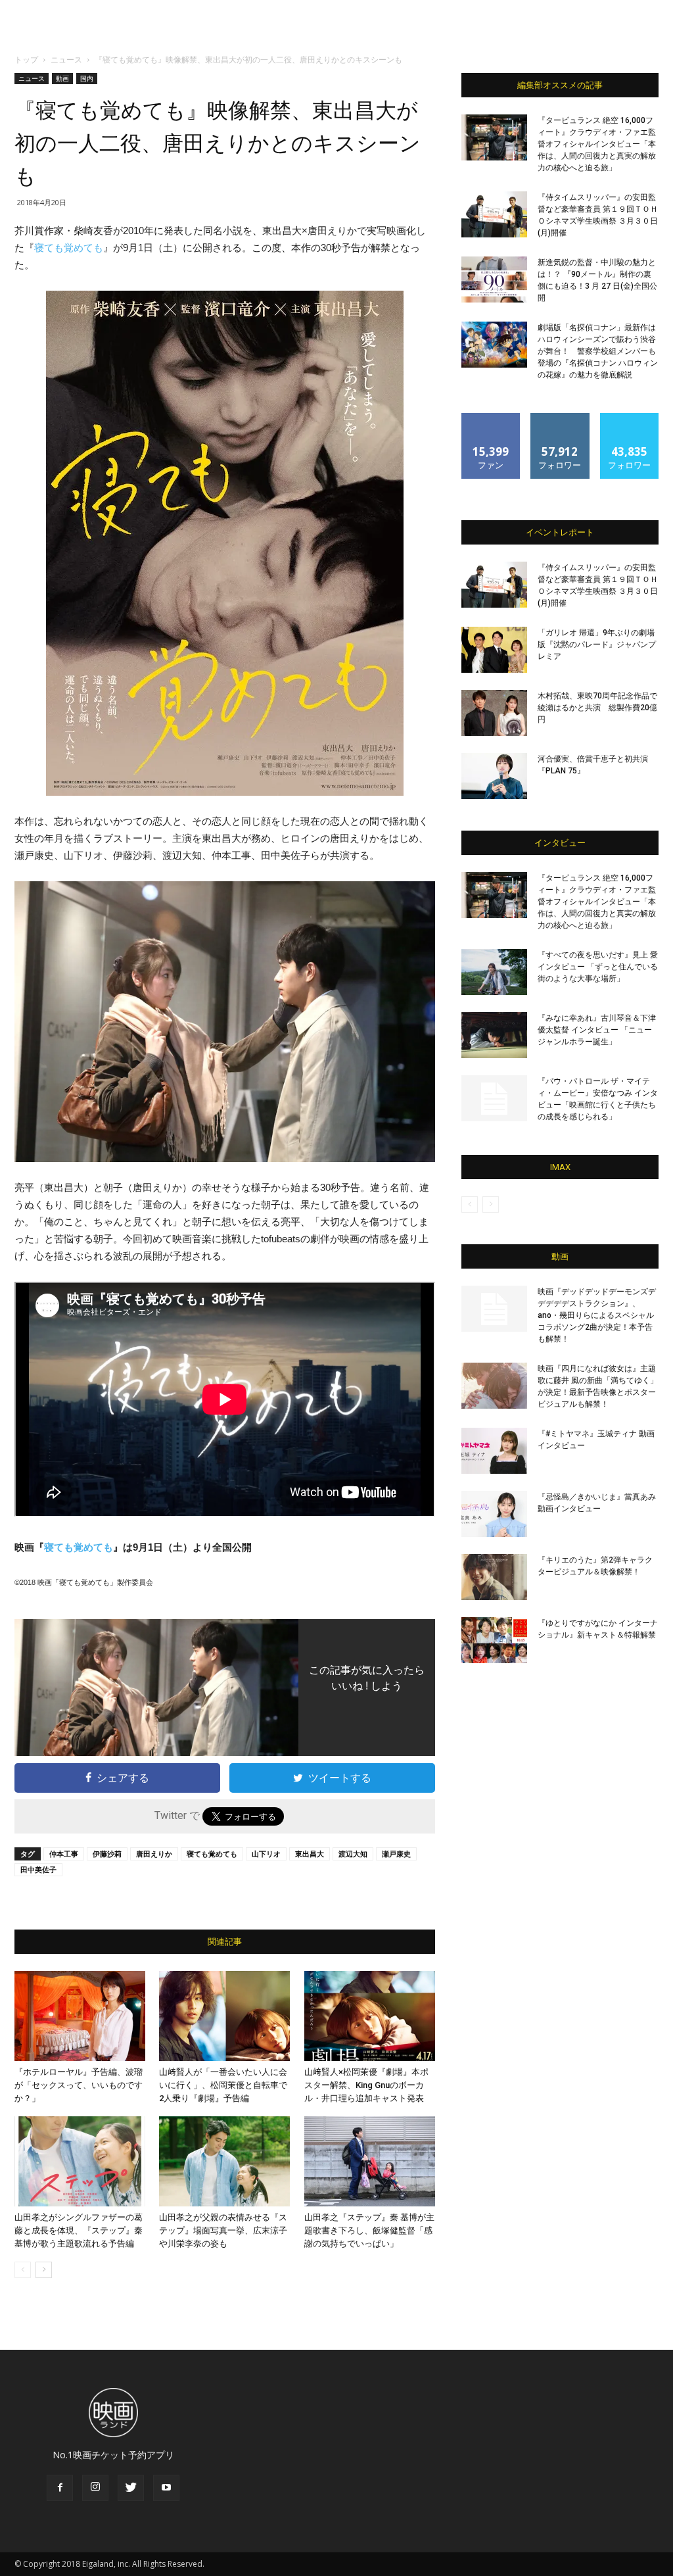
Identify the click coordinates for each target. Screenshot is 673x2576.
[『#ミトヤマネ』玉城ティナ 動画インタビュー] (494, 1451)
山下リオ (266, 1854)
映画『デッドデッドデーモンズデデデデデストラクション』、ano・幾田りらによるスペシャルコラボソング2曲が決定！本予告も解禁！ (597, 1315)
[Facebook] (60, 2488)
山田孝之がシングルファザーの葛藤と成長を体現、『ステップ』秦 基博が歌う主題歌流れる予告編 (79, 2230)
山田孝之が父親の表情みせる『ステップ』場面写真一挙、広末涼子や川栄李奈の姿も (223, 2230)
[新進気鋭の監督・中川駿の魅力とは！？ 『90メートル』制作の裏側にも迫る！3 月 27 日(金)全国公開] (494, 279)
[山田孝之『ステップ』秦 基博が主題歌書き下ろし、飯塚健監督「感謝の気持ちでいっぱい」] (370, 2161)
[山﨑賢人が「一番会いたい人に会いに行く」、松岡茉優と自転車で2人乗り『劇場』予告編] (224, 2016)
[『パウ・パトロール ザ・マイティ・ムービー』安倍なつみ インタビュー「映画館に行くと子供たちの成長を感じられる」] (494, 1098)
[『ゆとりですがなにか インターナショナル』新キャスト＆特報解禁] (494, 1640)
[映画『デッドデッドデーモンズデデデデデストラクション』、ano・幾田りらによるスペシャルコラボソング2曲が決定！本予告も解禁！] (494, 1309)
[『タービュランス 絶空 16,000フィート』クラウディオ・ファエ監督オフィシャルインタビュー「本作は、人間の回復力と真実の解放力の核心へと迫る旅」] (494, 137)
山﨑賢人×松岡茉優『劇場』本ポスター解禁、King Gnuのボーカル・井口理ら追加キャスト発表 (366, 2085)
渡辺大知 (353, 1854)
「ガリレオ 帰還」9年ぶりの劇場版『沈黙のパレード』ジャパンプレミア (597, 644)
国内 (87, 78)
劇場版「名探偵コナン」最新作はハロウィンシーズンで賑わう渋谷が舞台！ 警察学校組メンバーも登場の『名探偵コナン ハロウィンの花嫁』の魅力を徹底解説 (598, 351)
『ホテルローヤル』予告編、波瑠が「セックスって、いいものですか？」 (79, 2085)
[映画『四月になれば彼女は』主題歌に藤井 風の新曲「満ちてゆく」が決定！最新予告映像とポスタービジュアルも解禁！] (494, 1386)
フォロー (560, 418)
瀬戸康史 (396, 1854)
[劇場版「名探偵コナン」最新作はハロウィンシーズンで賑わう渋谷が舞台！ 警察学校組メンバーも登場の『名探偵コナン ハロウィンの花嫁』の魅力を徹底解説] (494, 345)
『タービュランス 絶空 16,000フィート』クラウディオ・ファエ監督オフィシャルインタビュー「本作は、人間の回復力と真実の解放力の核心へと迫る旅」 (597, 144)
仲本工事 (64, 1854)
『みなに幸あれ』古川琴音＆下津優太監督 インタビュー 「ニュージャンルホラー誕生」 (597, 1030)
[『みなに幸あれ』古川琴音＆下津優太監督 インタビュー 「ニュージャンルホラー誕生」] (494, 1035)
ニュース (66, 60)
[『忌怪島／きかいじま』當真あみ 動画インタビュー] (494, 1514)
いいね (491, 418)
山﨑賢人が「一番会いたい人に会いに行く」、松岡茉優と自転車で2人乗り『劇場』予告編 (223, 2085)
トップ (26, 60)
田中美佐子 (38, 1869)
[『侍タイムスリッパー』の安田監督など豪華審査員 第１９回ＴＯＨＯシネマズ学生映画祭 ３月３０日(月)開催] (494, 214)
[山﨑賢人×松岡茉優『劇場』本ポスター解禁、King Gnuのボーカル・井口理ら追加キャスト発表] (370, 2016)
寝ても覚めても (69, 248)
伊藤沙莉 (107, 1854)
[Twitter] (131, 2488)
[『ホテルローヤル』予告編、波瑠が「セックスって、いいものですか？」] (80, 2016)
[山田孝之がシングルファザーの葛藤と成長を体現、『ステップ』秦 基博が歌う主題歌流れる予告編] (80, 2161)
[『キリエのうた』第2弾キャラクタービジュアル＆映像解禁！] (494, 1577)
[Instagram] (95, 2488)
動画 (62, 78)
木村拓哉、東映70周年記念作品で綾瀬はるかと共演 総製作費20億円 (597, 708)
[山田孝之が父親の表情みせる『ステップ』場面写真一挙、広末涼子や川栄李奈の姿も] (224, 2161)
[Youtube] (166, 2488)
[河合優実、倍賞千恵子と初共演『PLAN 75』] (494, 776)
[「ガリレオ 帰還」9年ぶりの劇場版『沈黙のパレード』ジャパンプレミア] (494, 650)
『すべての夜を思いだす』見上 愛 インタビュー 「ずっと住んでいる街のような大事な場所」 (598, 967)
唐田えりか (154, 1854)
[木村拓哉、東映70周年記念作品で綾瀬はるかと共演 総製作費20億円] (494, 713)
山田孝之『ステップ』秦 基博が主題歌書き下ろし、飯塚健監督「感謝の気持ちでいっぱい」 (369, 2230)
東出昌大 (310, 1854)
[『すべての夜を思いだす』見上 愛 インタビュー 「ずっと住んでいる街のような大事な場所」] (494, 972)
